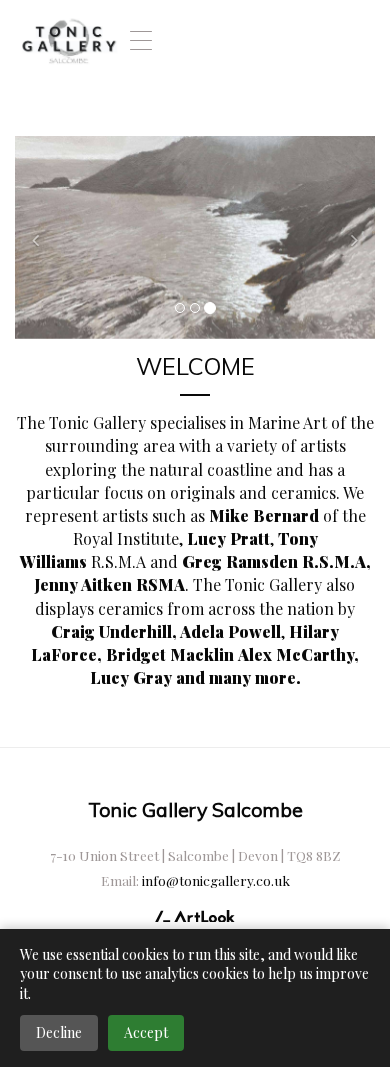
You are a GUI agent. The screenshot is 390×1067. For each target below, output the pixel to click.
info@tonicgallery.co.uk (216, 880)
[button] (42, 237)
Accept (146, 1032)
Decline (59, 1032)
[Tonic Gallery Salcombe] (69, 40)
